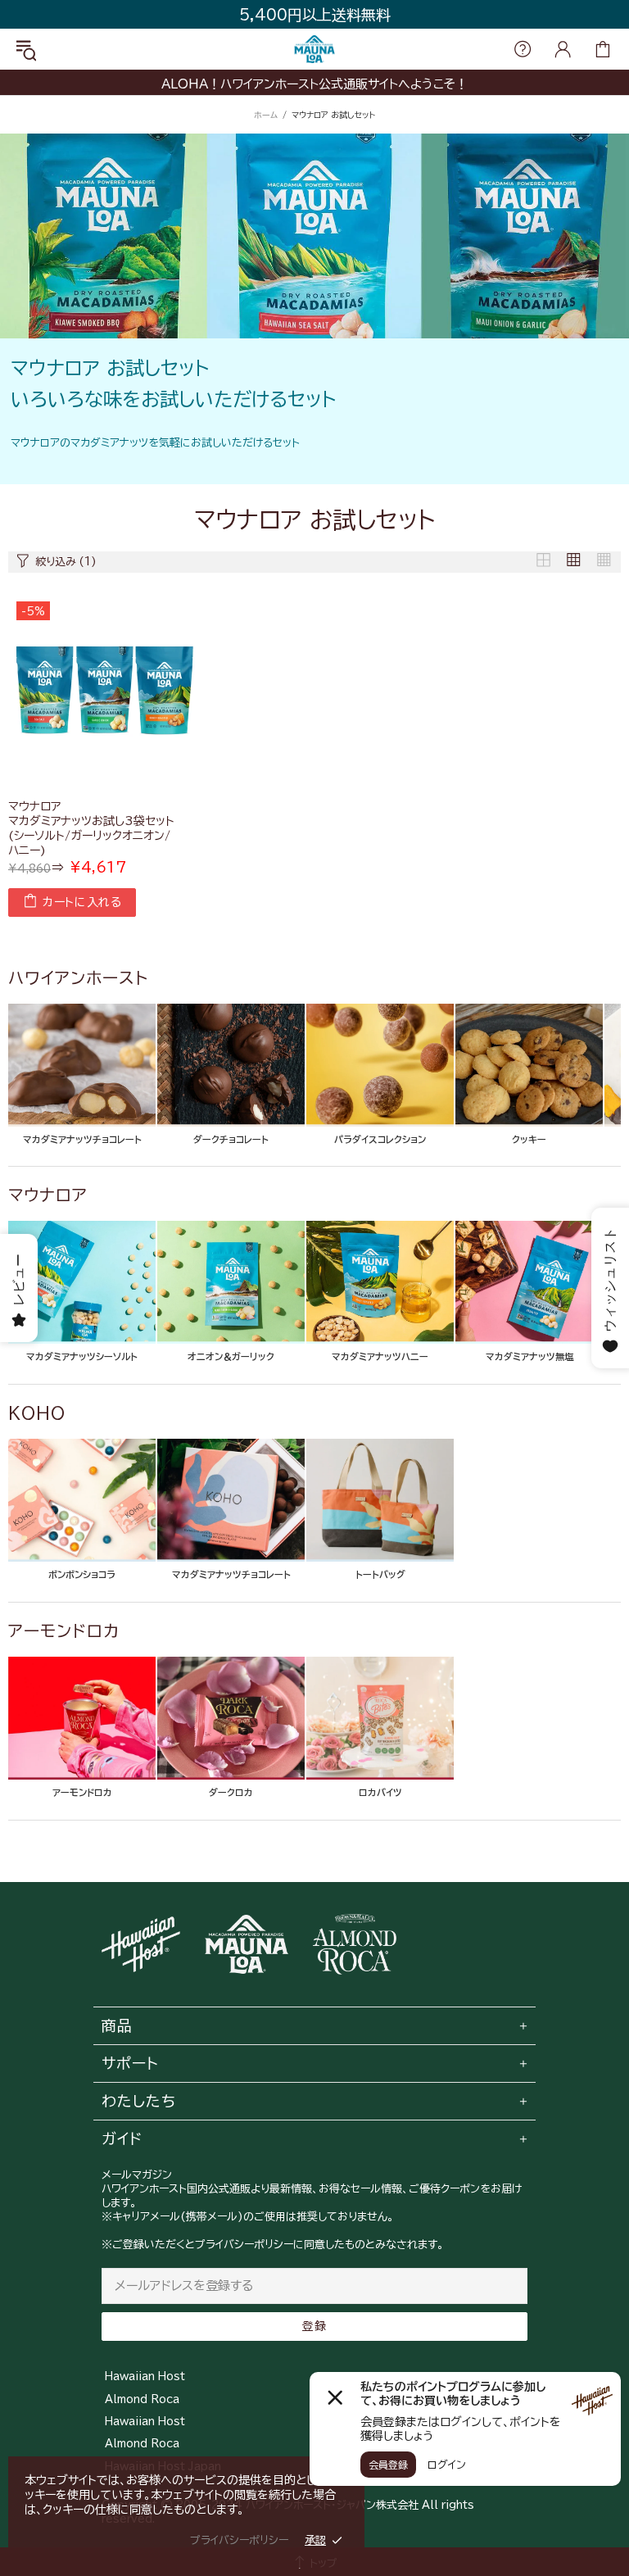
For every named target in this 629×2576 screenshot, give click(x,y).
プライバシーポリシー (239, 2540)
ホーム (266, 115)
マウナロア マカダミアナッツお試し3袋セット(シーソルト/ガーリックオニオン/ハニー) (91, 828)
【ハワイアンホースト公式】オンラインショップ (314, 50)
